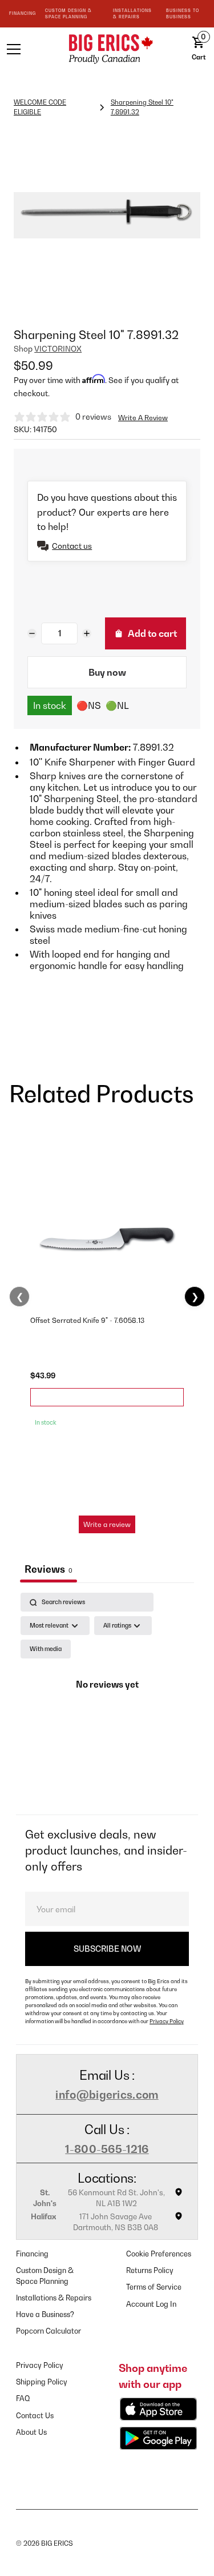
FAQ (23, 2398)
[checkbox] (46, 1649)
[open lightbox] (107, 215)
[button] (26, 49)
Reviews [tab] (49, 1569)
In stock (50, 705)
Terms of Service (154, 2287)
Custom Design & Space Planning (45, 2276)
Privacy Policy (167, 2021)
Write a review (107, 1524)
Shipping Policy (42, 2382)
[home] (107, 49)
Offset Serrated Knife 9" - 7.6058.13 (87, 1320)
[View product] (107, 1397)
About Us (31, 2432)
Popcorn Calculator (49, 2331)
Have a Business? (45, 2314)
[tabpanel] (107, 1700)
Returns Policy (150, 2270)
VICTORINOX (58, 349)
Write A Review (143, 418)
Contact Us (35, 2416)
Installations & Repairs (54, 2298)
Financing (32, 2254)
